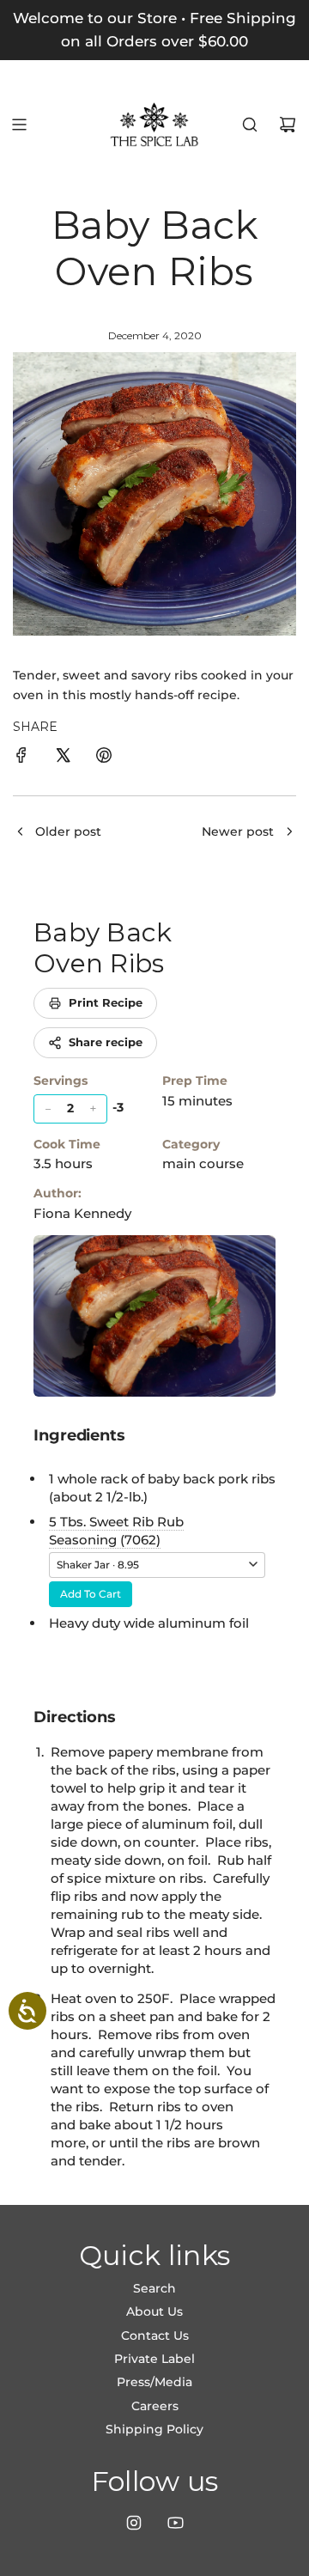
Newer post (238, 831)
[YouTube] (175, 2523)
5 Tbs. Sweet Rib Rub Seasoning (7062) (116, 1531)
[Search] (250, 125)
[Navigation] (19, 125)
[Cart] (288, 125)
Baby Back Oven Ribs (103, 948)
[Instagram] (134, 2523)
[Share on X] (63, 758)
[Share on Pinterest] (104, 758)
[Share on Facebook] (21, 758)
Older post (68, 831)
